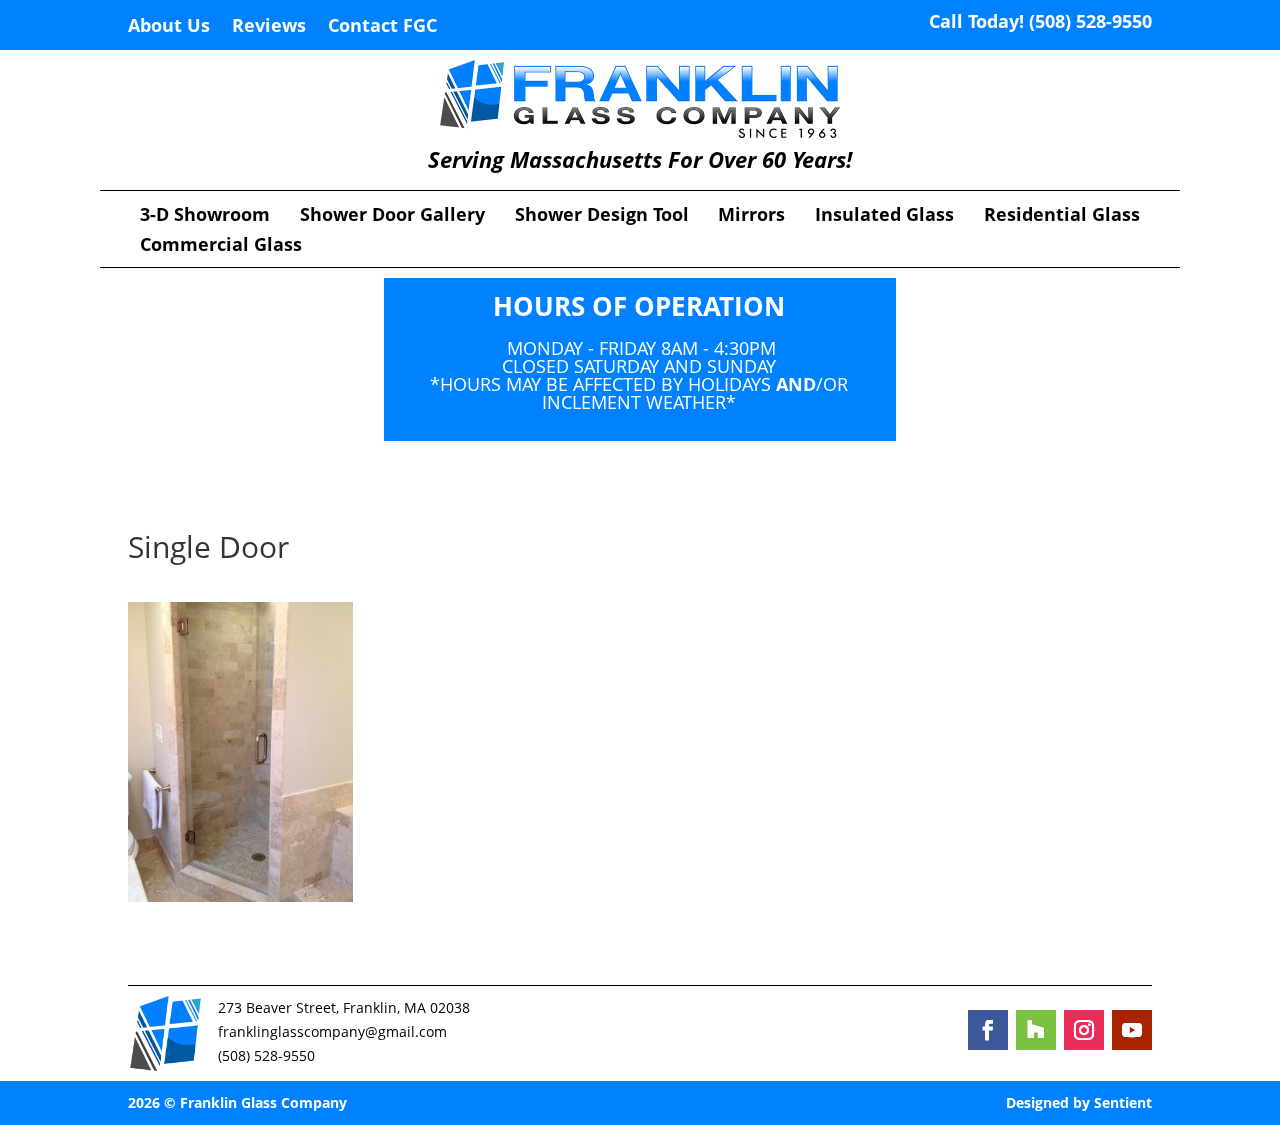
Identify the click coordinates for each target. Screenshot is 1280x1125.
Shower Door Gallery (392, 216)
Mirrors (751, 216)
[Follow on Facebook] (988, 1030)
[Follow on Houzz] (1036, 1030)
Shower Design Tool (602, 216)
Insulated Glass (884, 216)
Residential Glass (1062, 216)
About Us (169, 27)
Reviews (269, 27)
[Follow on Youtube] (1132, 1030)
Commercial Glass (221, 246)
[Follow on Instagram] (1084, 1030)
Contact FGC (382, 27)
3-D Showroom (205, 216)
